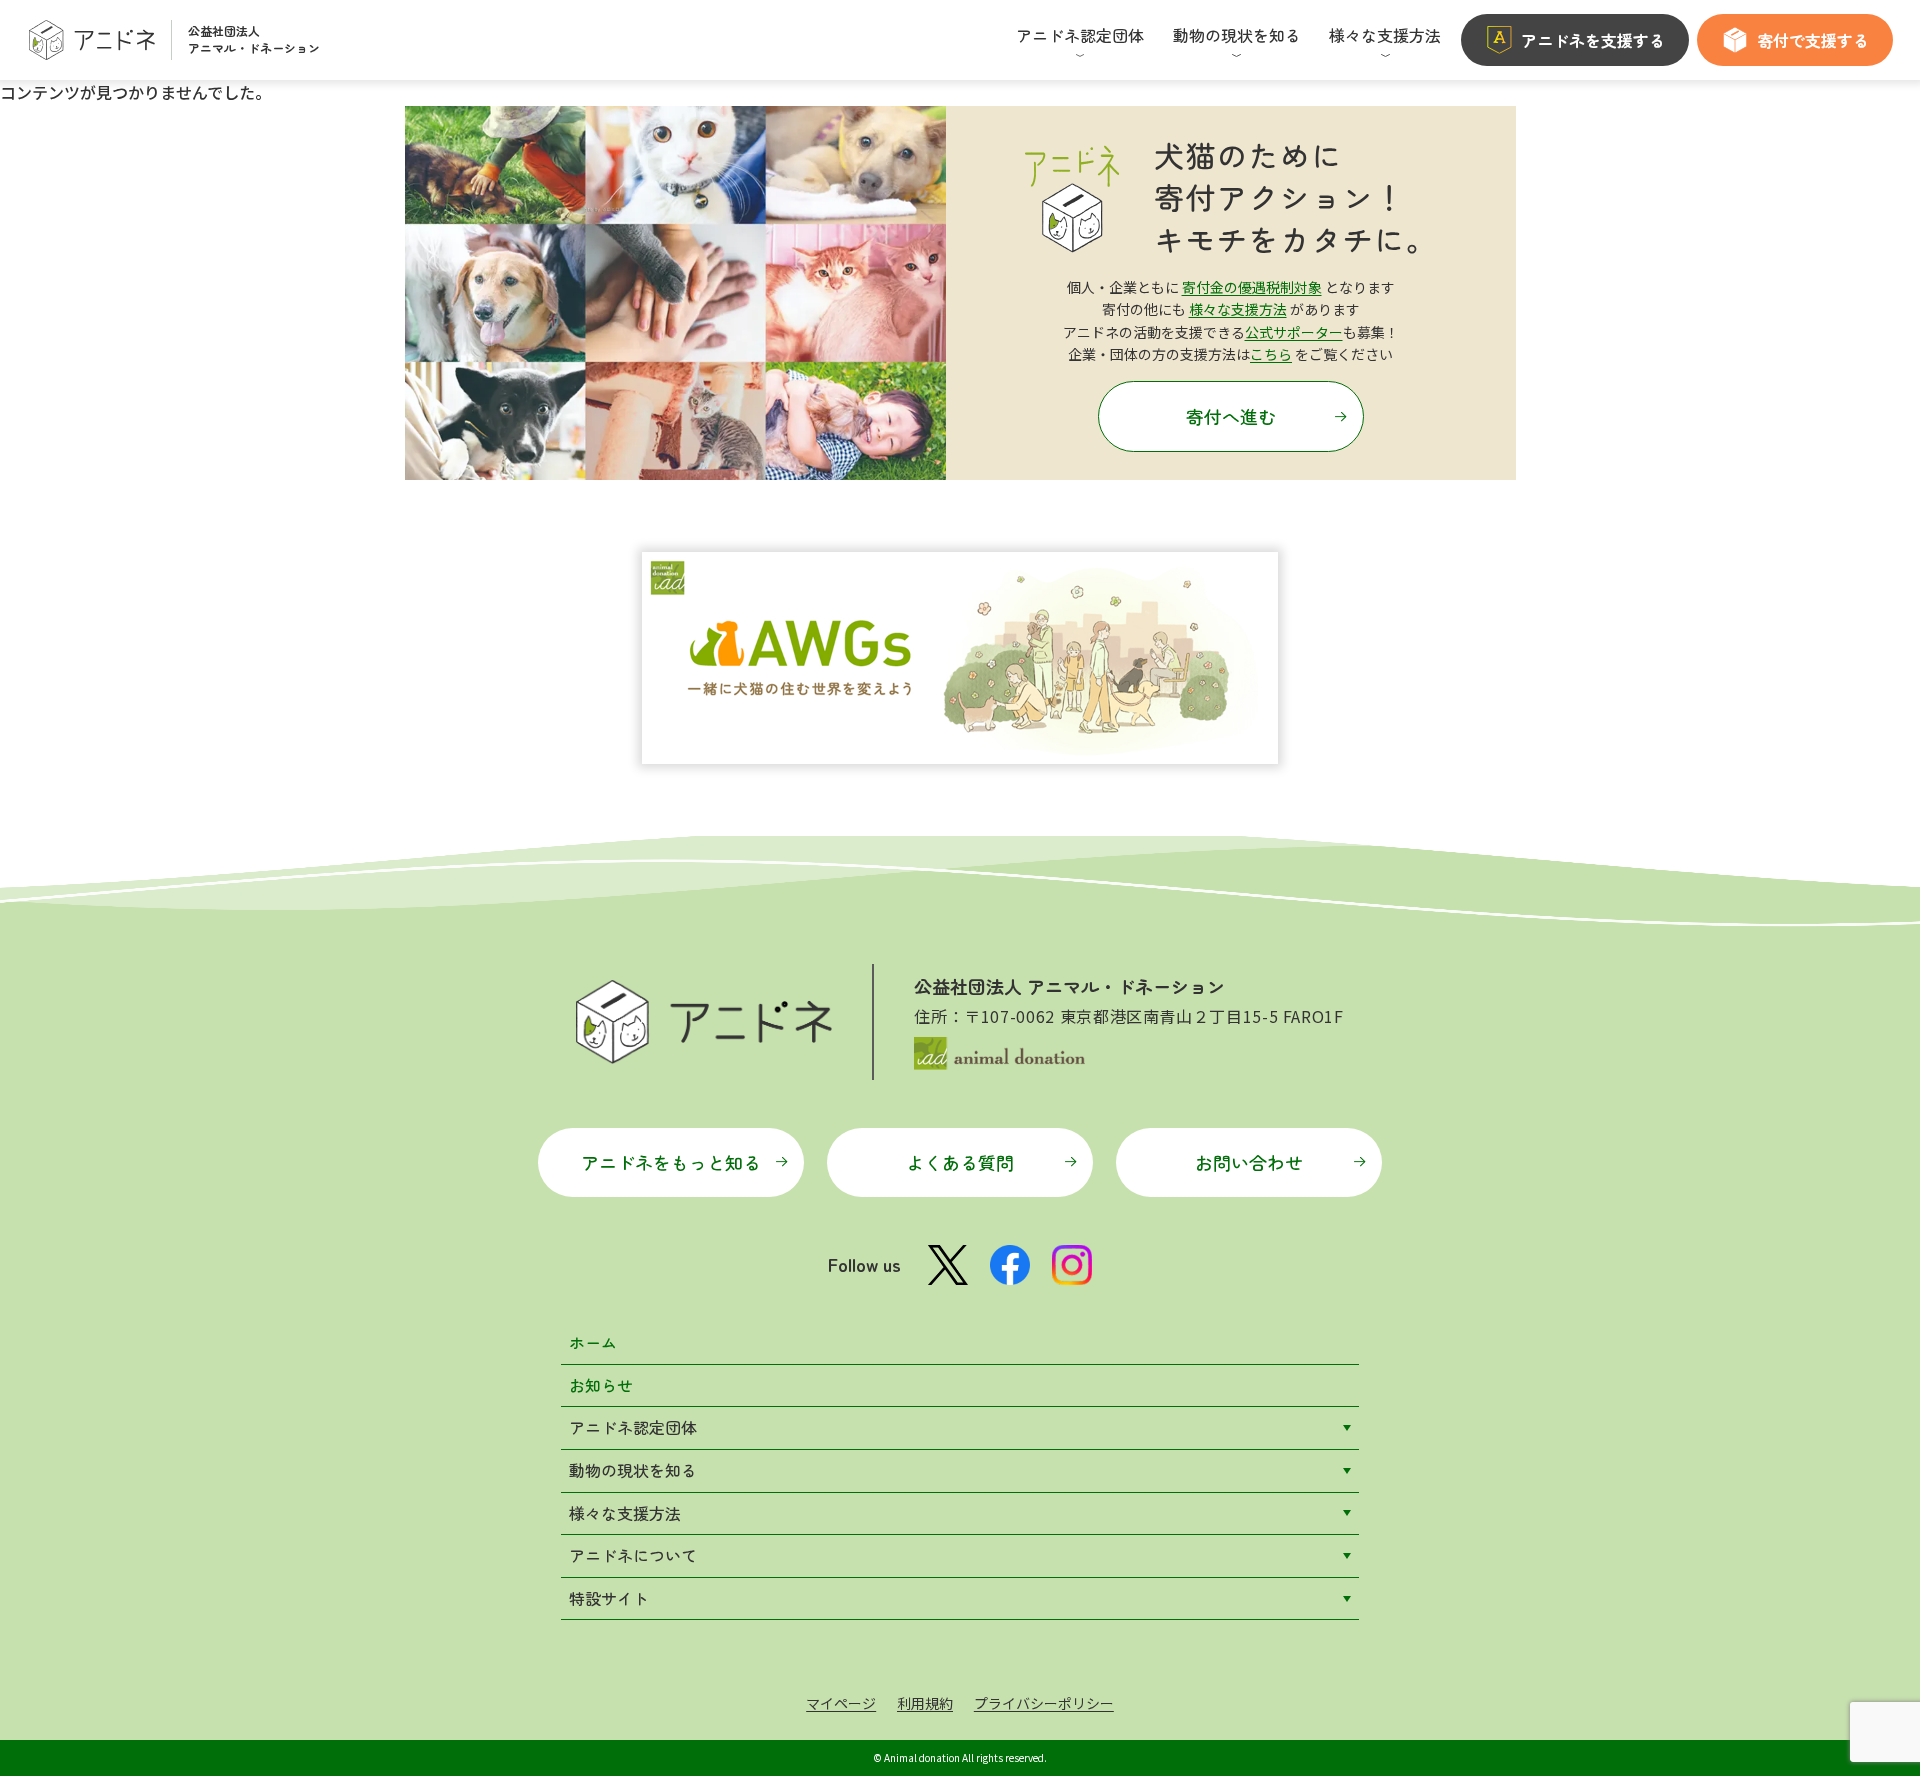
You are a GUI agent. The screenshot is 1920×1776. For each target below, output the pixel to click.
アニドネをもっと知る (671, 1162)
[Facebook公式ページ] (1010, 1265)
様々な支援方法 (1238, 309)
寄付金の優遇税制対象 (1252, 287)
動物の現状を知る (633, 1470)
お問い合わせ (1249, 1162)
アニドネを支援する (1593, 40)
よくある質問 (960, 1162)
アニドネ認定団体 (633, 1427)
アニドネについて (633, 1555)
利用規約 (925, 1703)
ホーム (593, 1342)
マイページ (841, 1703)
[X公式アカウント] (948, 1265)
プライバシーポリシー (1044, 1703)
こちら (1271, 354)
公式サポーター (1294, 332)
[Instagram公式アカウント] (1072, 1265)
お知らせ (601, 1385)
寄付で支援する (1813, 40)
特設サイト (609, 1598)
